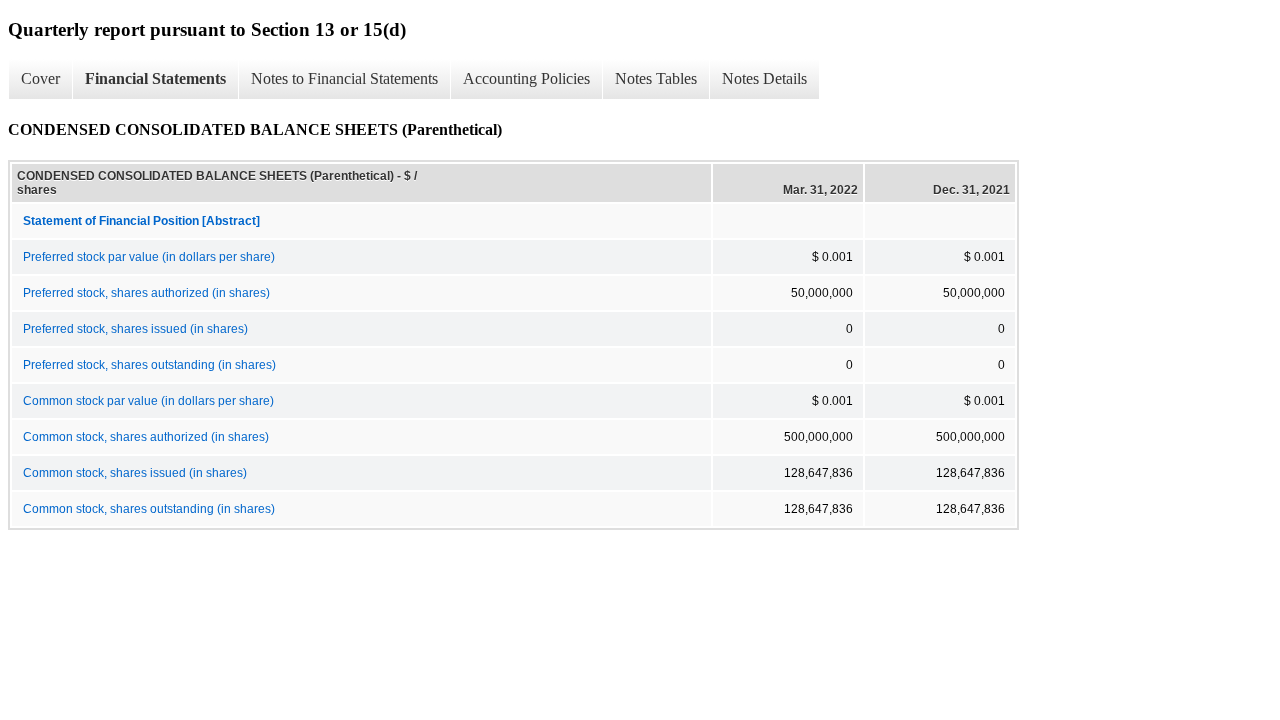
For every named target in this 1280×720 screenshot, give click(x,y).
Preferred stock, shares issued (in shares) (135, 329)
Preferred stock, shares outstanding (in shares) (149, 365)
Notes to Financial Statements (344, 78)
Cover (40, 78)
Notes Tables (656, 78)
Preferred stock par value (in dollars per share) (149, 257)
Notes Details (764, 78)
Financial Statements (155, 78)
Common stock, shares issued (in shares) (135, 473)
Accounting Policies (526, 78)
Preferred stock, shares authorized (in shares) (146, 293)
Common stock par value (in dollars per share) (148, 401)
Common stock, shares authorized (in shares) (146, 437)
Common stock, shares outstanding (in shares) (149, 509)
